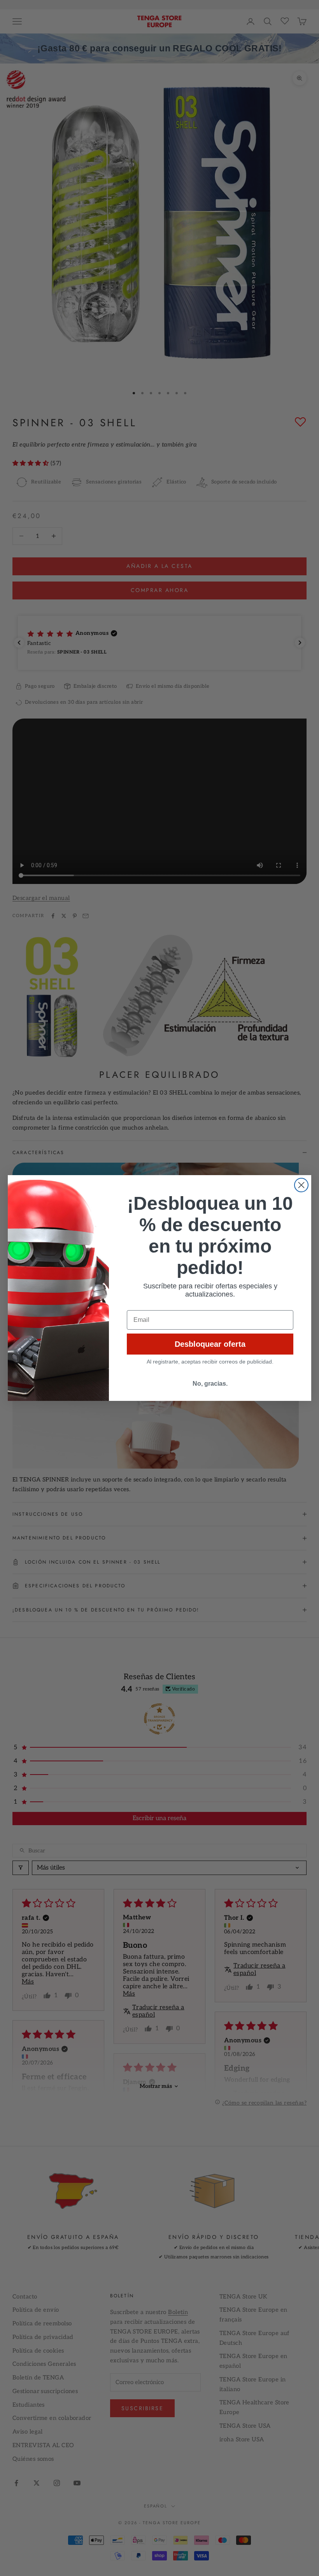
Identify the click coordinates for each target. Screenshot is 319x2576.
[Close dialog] (301, 1185)
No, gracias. (210, 1384)
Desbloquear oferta (210, 1344)
